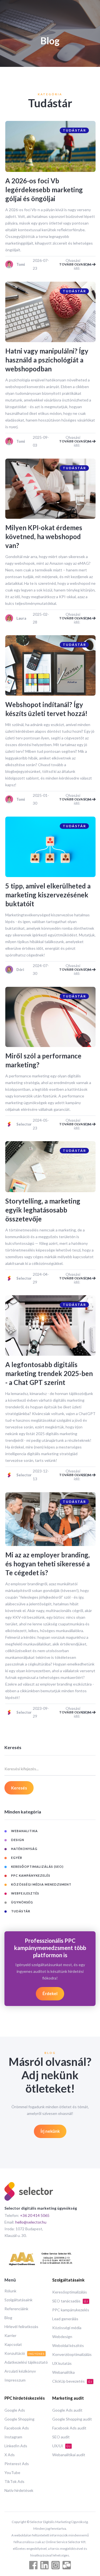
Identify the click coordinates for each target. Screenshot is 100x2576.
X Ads (10, 2455)
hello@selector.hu (31, 2222)
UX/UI (61, 2446)
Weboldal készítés (68, 2345)
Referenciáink (16, 2309)
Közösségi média (67, 2328)
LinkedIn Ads (16, 2446)
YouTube (12, 2472)
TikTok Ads (14, 2481)
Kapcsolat (13, 2344)
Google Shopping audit (72, 2419)
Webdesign (62, 2337)
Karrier (10, 2335)
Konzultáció (24, 2353)
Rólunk (10, 2291)
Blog (8, 2318)
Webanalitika (63, 2372)
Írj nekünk (50, 2131)
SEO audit (61, 2437)
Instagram (13, 2437)
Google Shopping (19, 2419)
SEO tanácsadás (70, 2301)
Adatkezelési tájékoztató (26, 2362)
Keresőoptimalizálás (70, 2292)
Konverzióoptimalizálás (72, 2354)
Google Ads (15, 2410)
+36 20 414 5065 (35, 2215)
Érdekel (50, 1993)
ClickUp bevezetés (72, 2381)
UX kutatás (62, 2363)
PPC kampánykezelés (71, 2310)
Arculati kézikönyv (20, 2371)
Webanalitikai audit (69, 2455)
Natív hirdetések (19, 2490)
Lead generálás (65, 2319)
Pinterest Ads (17, 2464)
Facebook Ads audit (69, 2428)
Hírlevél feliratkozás (21, 2327)
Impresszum (15, 2380)
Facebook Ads (17, 2428)
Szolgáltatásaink (18, 2300)
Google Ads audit (67, 2410)
